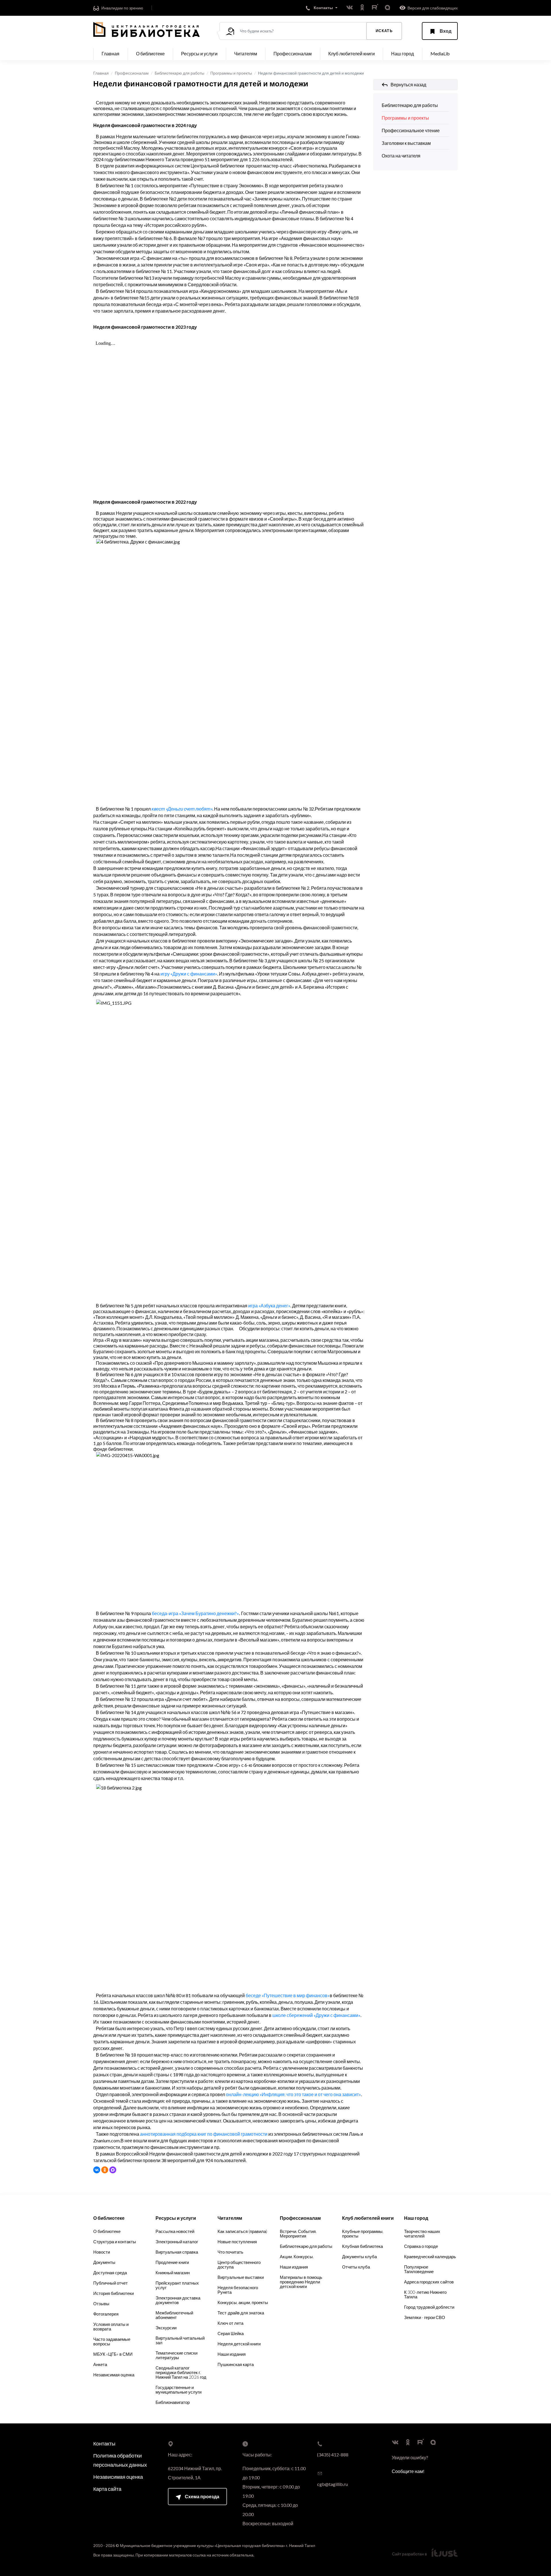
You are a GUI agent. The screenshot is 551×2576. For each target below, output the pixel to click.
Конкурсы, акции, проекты (243, 2302)
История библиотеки (114, 2293)
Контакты (104, 2443)
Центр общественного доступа (239, 2265)
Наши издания (232, 2354)
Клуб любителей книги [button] (352, 53)
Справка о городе (421, 2246)
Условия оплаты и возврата (111, 2326)
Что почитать (230, 2252)
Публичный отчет (110, 2283)
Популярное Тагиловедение (419, 2269)
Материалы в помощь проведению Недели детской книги (301, 2282)
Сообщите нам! (408, 2471)
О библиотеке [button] (150, 53)
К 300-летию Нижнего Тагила (425, 2294)
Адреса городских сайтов (429, 2282)
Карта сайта (107, 2489)
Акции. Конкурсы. (297, 2256)
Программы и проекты (231, 73)
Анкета (100, 2364)
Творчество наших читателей (422, 2234)
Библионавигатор (173, 2402)
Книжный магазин (173, 2273)
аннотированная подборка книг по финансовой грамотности (204, 2134)
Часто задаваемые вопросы (112, 2341)
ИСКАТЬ (384, 31)
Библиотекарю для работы (180, 73)
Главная (110, 53)
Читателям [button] (246, 53)
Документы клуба (359, 2256)
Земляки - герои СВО (425, 2317)
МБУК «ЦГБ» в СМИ (113, 2354)
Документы (104, 2262)
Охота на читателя (401, 156)
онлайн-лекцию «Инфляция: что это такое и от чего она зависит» (293, 2094)
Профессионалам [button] (293, 53)
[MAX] (113, 2170)
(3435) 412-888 (333, 2455)
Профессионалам (132, 73)
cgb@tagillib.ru (332, 2484)
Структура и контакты (115, 2242)
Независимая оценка (114, 2375)
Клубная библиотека (362, 2246)
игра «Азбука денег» (269, 1305)
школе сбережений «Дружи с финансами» (316, 2015)
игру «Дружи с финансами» (189, 974)
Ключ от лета (230, 2323)
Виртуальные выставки (241, 2277)
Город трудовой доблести (429, 2307)
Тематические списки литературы (176, 2355)
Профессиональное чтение (411, 130)
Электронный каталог (177, 2242)
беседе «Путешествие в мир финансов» (288, 1995)
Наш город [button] (402, 53)
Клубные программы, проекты (363, 2234)
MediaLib (440, 53)
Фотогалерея (106, 2314)
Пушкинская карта (236, 2364)
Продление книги (172, 2262)
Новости (102, 2252)
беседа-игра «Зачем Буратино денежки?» (195, 1613)
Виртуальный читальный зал (180, 2340)
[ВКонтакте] (97, 2170)
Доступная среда (110, 2273)
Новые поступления (237, 2242)
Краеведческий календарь (430, 2256)
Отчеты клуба (356, 2267)
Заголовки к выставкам (406, 143)
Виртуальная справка (177, 2252)
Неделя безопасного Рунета (238, 2290)
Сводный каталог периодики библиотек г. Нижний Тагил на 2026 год (181, 2372)
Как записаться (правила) (242, 2231)
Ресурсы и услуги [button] (199, 53)
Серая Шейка (231, 2333)
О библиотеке (107, 2231)
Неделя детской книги (239, 2344)
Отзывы (101, 2304)
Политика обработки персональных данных (120, 2460)
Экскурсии (166, 2328)
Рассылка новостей (175, 2231)
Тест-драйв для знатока (241, 2313)
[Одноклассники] (105, 2170)
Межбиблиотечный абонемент (174, 2315)
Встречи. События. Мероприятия (298, 2234)
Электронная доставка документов (178, 2300)
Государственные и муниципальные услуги (179, 2390)
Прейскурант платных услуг (177, 2285)
